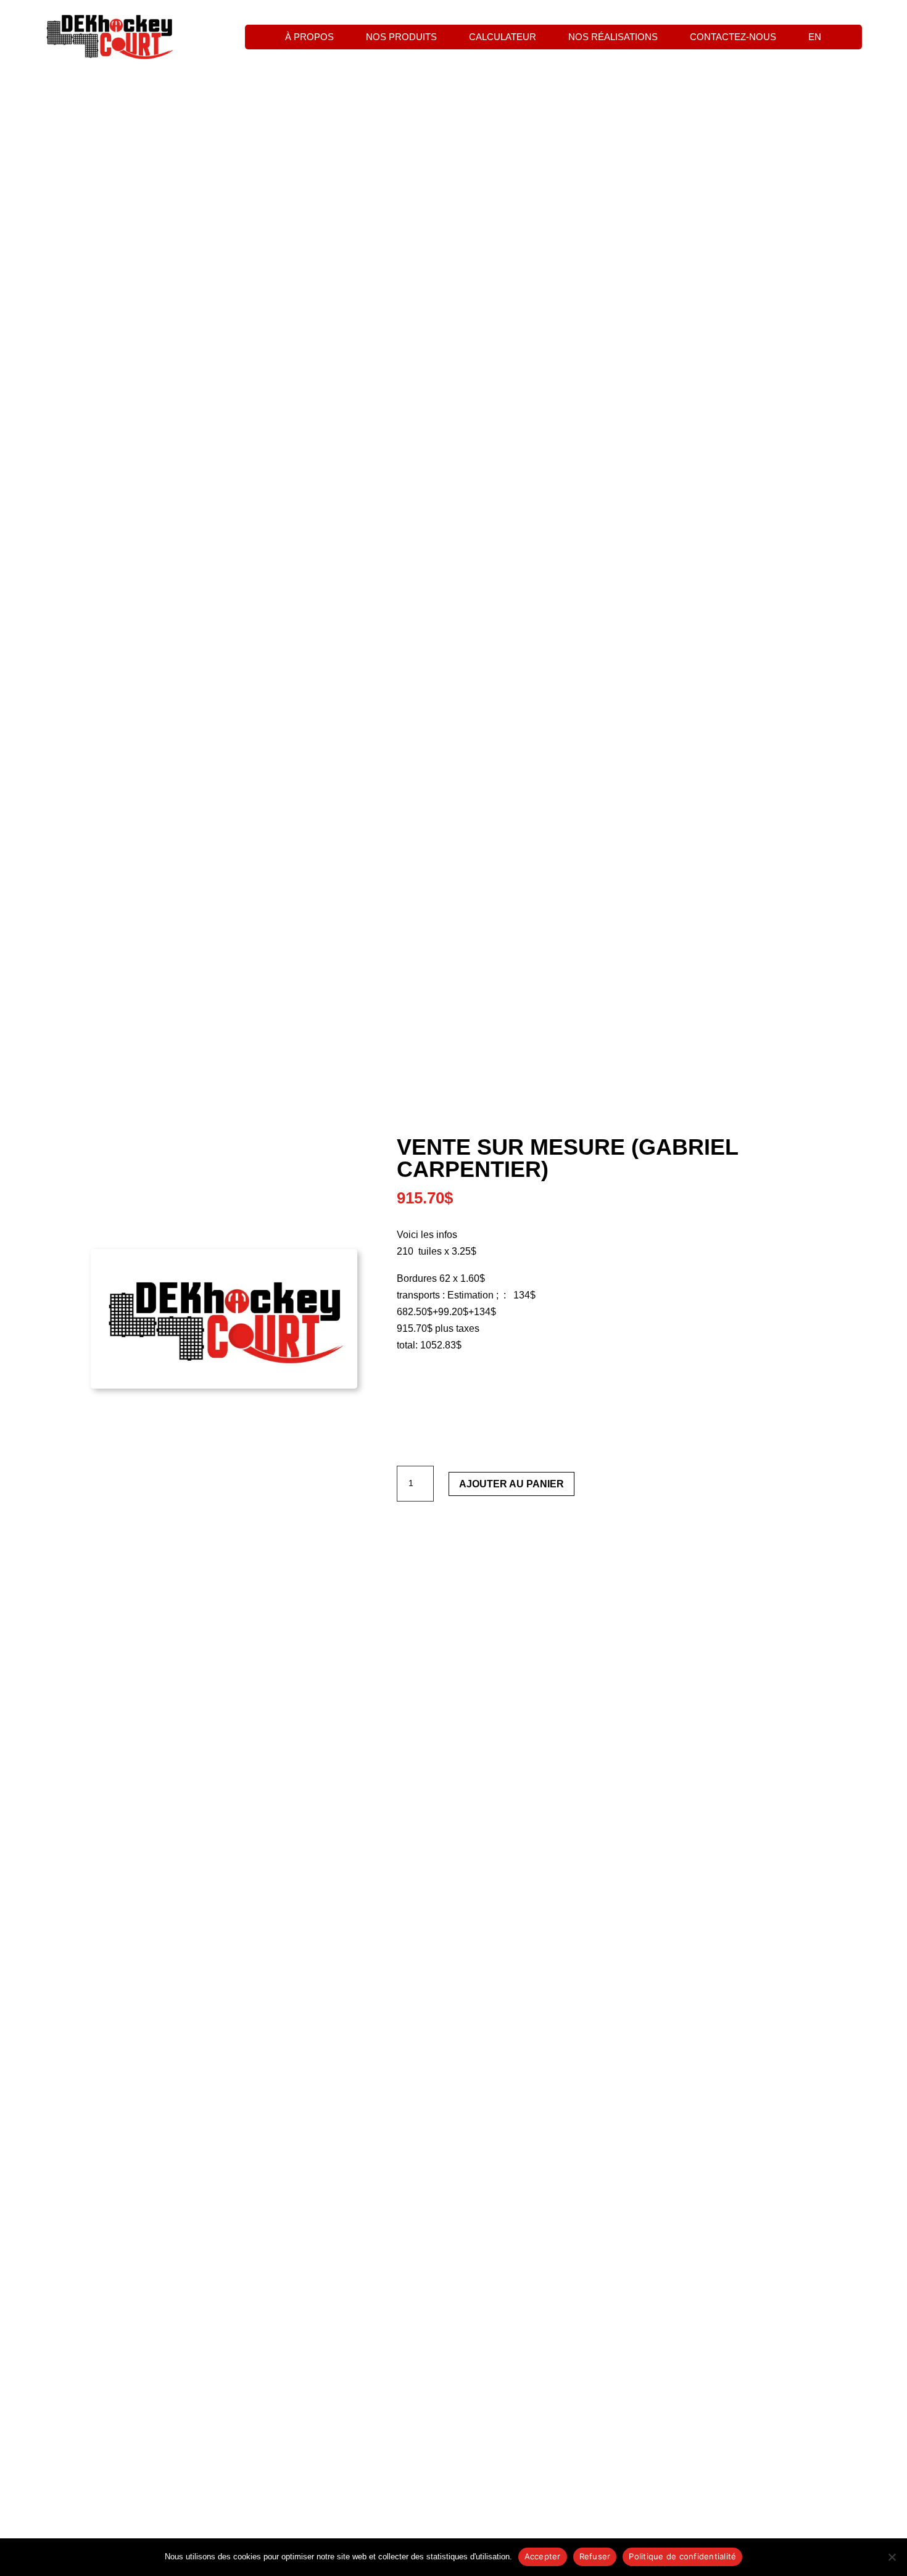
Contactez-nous (733, 37)
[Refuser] (892, 2557)
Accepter (543, 2556)
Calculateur (503, 37)
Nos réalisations (613, 37)
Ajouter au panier (511, 1484)
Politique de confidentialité (682, 2556)
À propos (309, 37)
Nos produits (401, 37)
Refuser (595, 2556)
